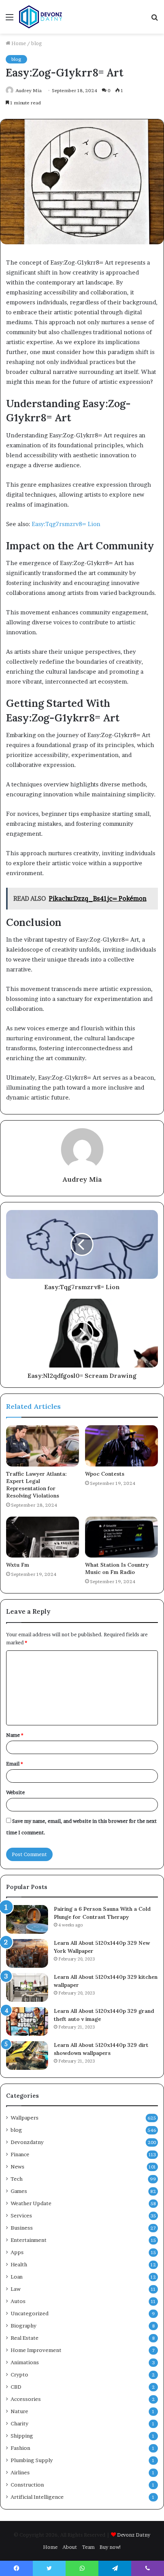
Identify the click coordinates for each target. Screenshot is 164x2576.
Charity (19, 2423)
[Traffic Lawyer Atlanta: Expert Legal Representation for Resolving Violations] (43, 1446)
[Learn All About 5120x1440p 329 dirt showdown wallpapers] (27, 2055)
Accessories (26, 2399)
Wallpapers (25, 2118)
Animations (25, 2362)
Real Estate (25, 2338)
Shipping (22, 2436)
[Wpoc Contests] (121, 1446)
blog (37, 43)
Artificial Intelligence (37, 2497)
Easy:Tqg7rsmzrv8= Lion (66, 524)
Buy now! (110, 2547)
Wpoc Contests (105, 1474)
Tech (17, 2179)
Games (19, 2191)
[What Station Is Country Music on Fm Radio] (121, 1537)
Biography (23, 2326)
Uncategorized (30, 2313)
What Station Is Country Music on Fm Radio (117, 1568)
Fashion (20, 2448)
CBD (16, 2387)
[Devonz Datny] (41, 17)
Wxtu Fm (18, 1565)
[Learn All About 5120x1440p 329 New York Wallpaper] (27, 1953)
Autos (18, 2301)
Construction (27, 2485)
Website (15, 1792)
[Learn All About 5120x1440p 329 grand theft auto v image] (27, 2021)
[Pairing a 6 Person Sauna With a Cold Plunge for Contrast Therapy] (27, 1919)
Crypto (19, 2375)
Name (15, 1735)
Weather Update (31, 2203)
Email (14, 1764)
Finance (20, 2154)
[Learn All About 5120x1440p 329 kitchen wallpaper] (27, 1987)
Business (22, 2228)
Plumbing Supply (32, 2460)
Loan (17, 2277)
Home (18, 43)
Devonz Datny (134, 2535)
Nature (19, 2411)
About (70, 2547)
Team (88, 2547)
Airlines (20, 2472)
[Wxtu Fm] (43, 1537)
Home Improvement (36, 2350)
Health (19, 2264)
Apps (17, 2252)
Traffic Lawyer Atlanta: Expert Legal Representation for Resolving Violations (36, 1485)
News (18, 2167)
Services (21, 2215)
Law (16, 2289)
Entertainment (29, 2240)
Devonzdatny (27, 2142)
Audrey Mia (82, 1179)
